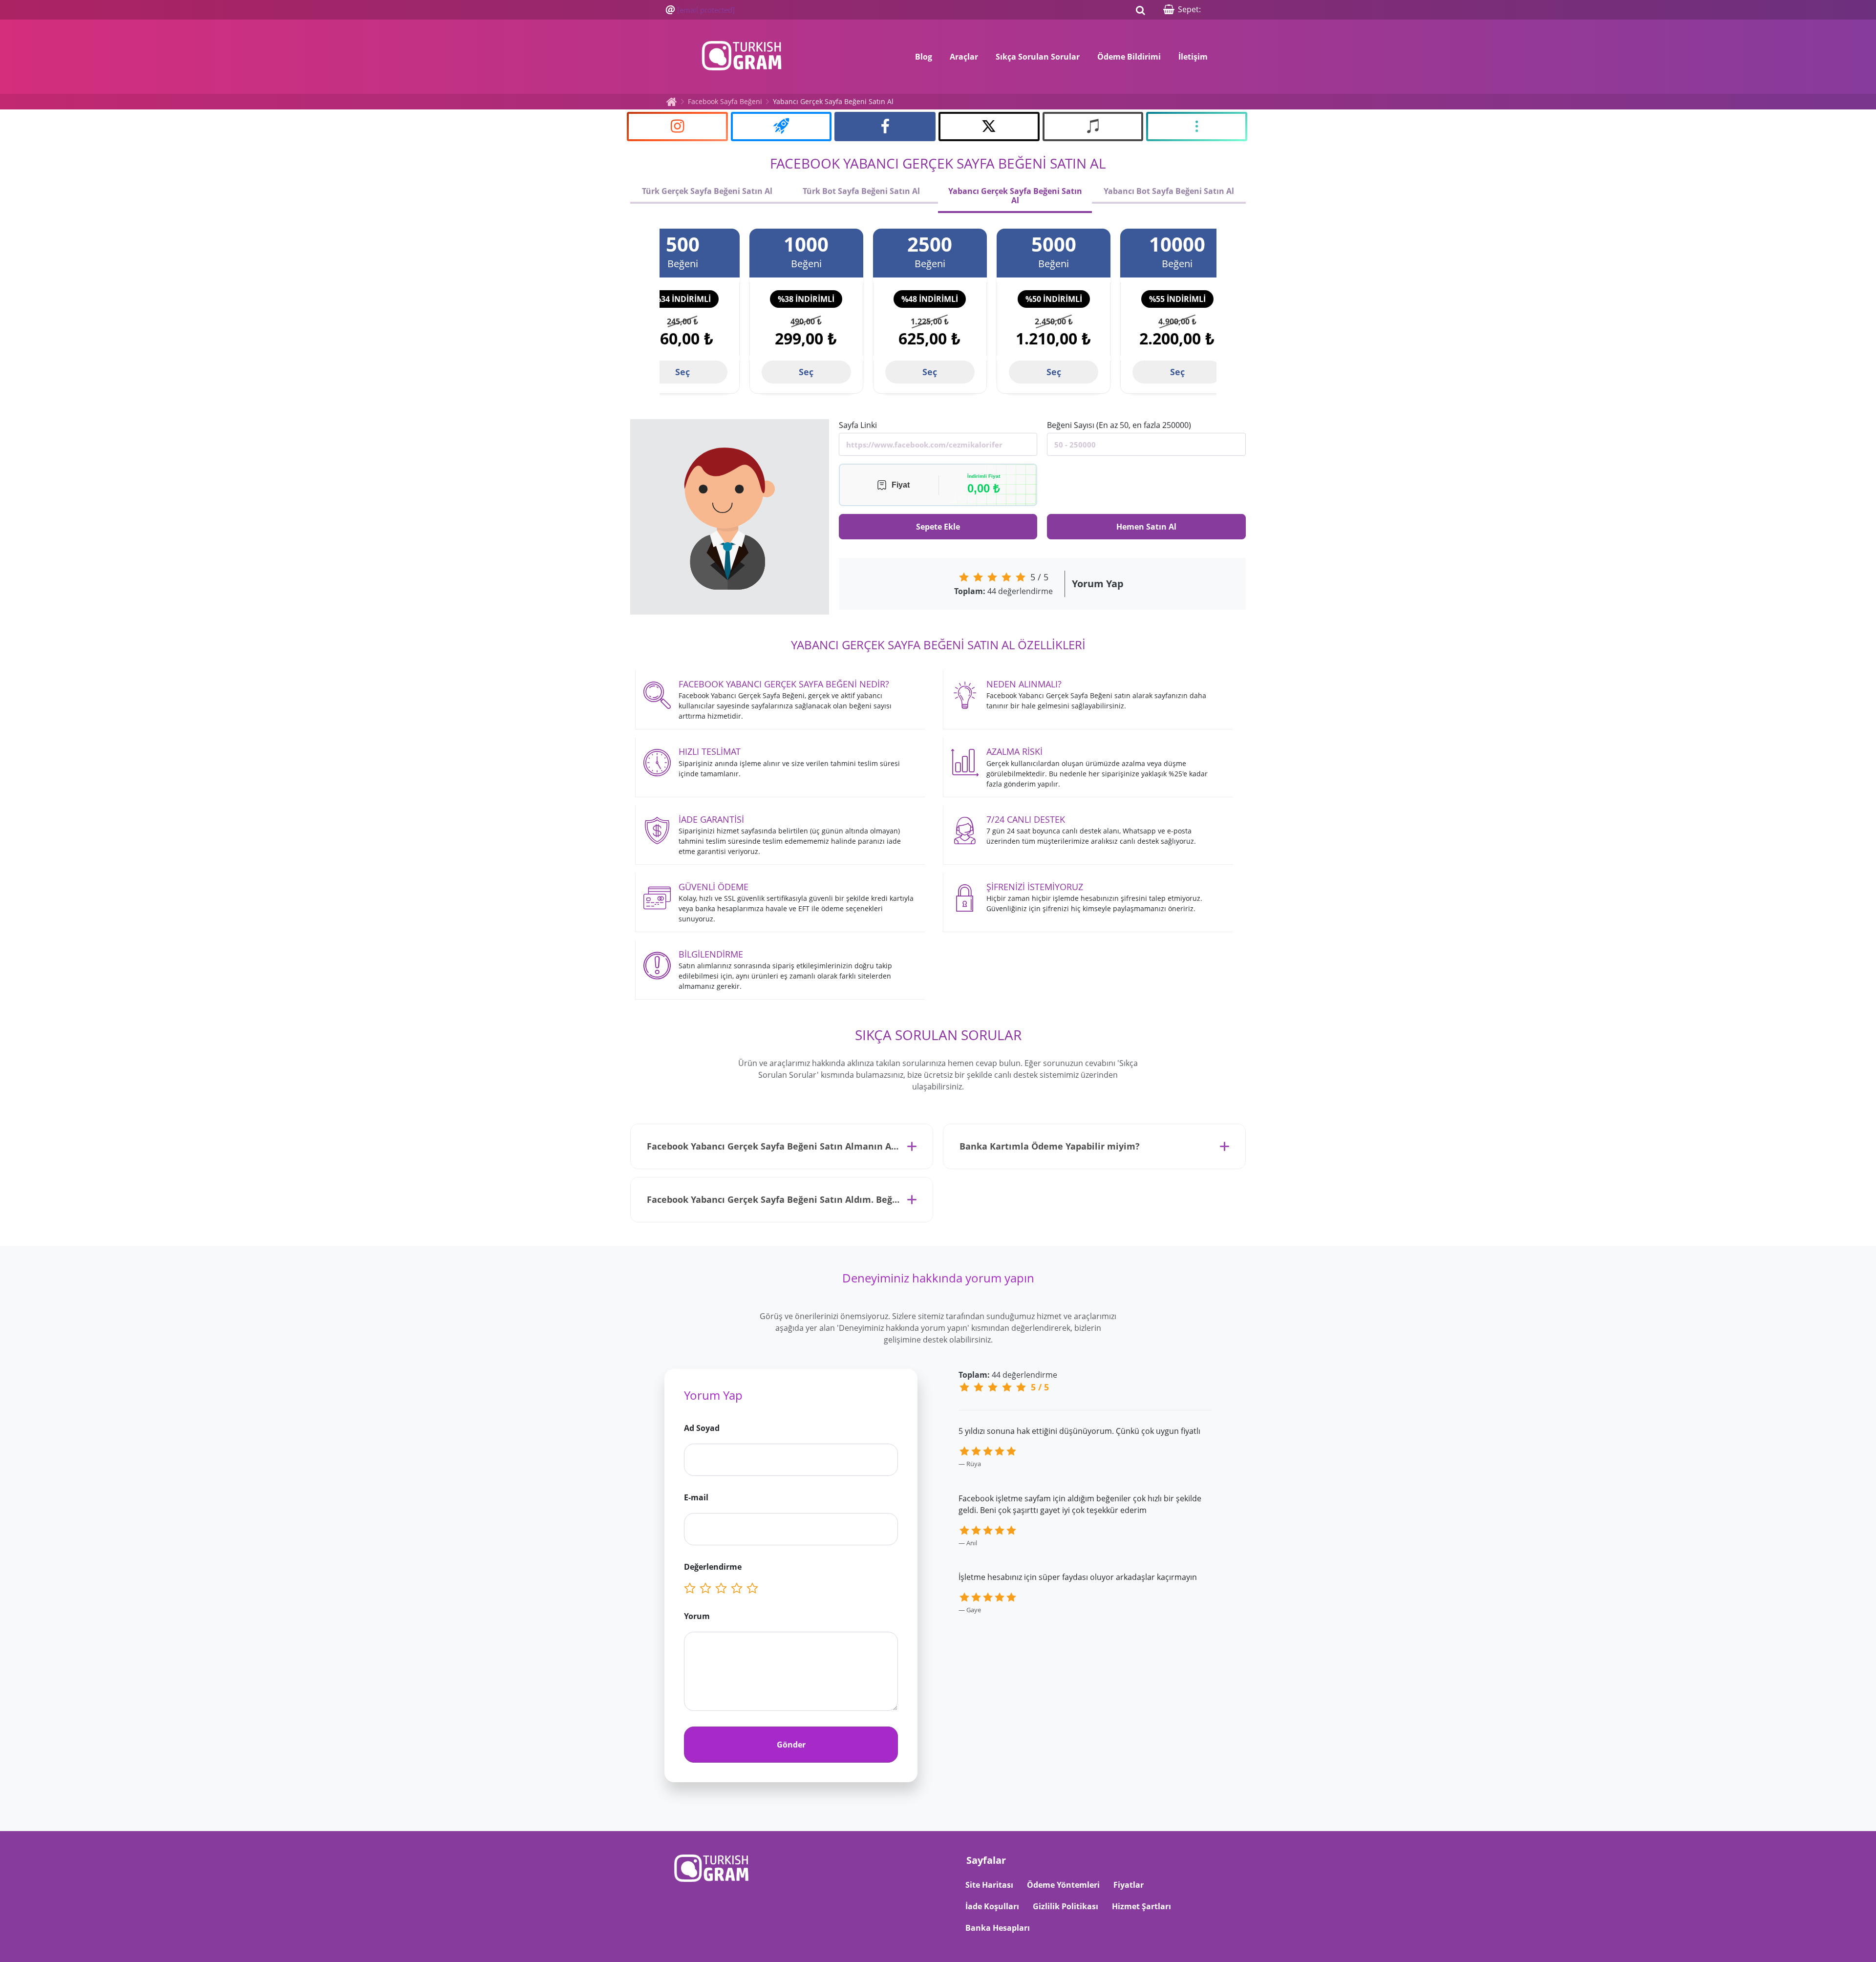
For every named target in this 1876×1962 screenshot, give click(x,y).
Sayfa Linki (858, 425)
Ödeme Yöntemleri (1063, 1885)
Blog (924, 57)
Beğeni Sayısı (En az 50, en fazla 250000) (1119, 425)
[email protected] (706, 10)
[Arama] (1140, 10)
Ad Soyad (702, 1428)
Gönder (791, 1745)
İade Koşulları (992, 1906)
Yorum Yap (1098, 584)
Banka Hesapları (998, 1928)
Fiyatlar (1129, 1885)
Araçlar (964, 57)
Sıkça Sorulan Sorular (1038, 57)
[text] (754, 1589)
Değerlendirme (713, 1567)
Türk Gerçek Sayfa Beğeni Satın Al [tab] (707, 191)
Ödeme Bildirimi (1129, 57)
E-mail (696, 1497)
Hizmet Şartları (1141, 1906)
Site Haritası (989, 1885)
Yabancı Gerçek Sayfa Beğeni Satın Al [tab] (1015, 196)
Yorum (697, 1616)
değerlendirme (1003, 591)
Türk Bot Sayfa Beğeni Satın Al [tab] (861, 191)
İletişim (1193, 57)
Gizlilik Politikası (1066, 1906)
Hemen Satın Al (1146, 527)
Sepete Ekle (938, 527)
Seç (682, 372)
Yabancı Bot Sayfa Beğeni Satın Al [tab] (1169, 191)
